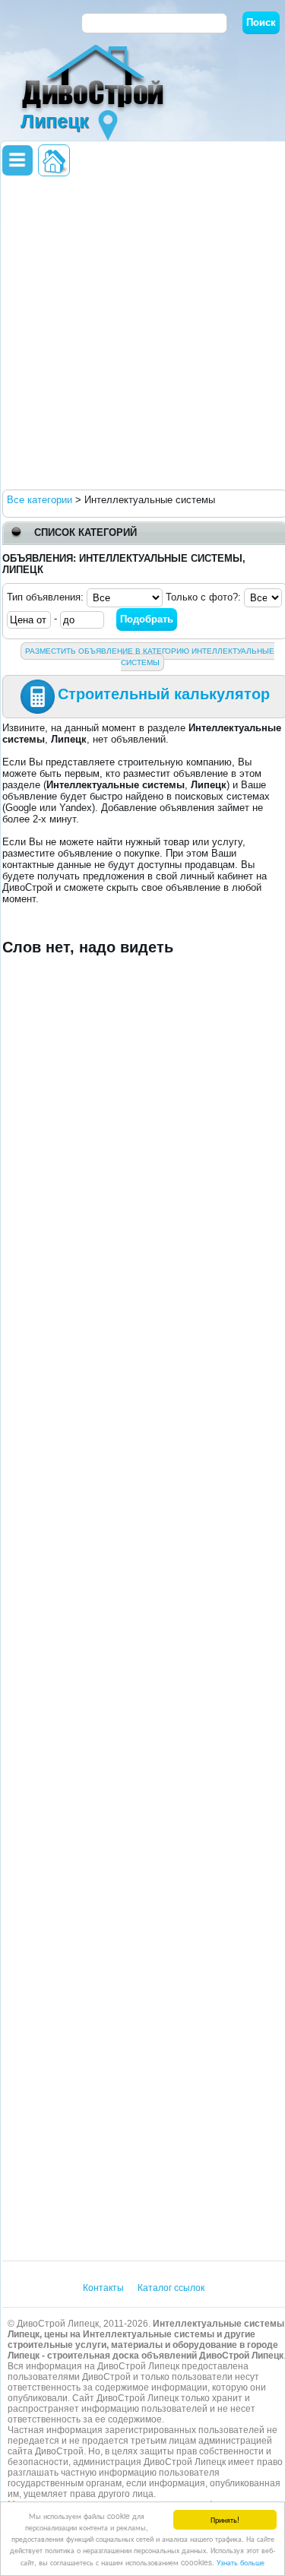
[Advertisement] (142, 332)
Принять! (225, 2519)
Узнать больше (241, 2562)
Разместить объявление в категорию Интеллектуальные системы (150, 657)
